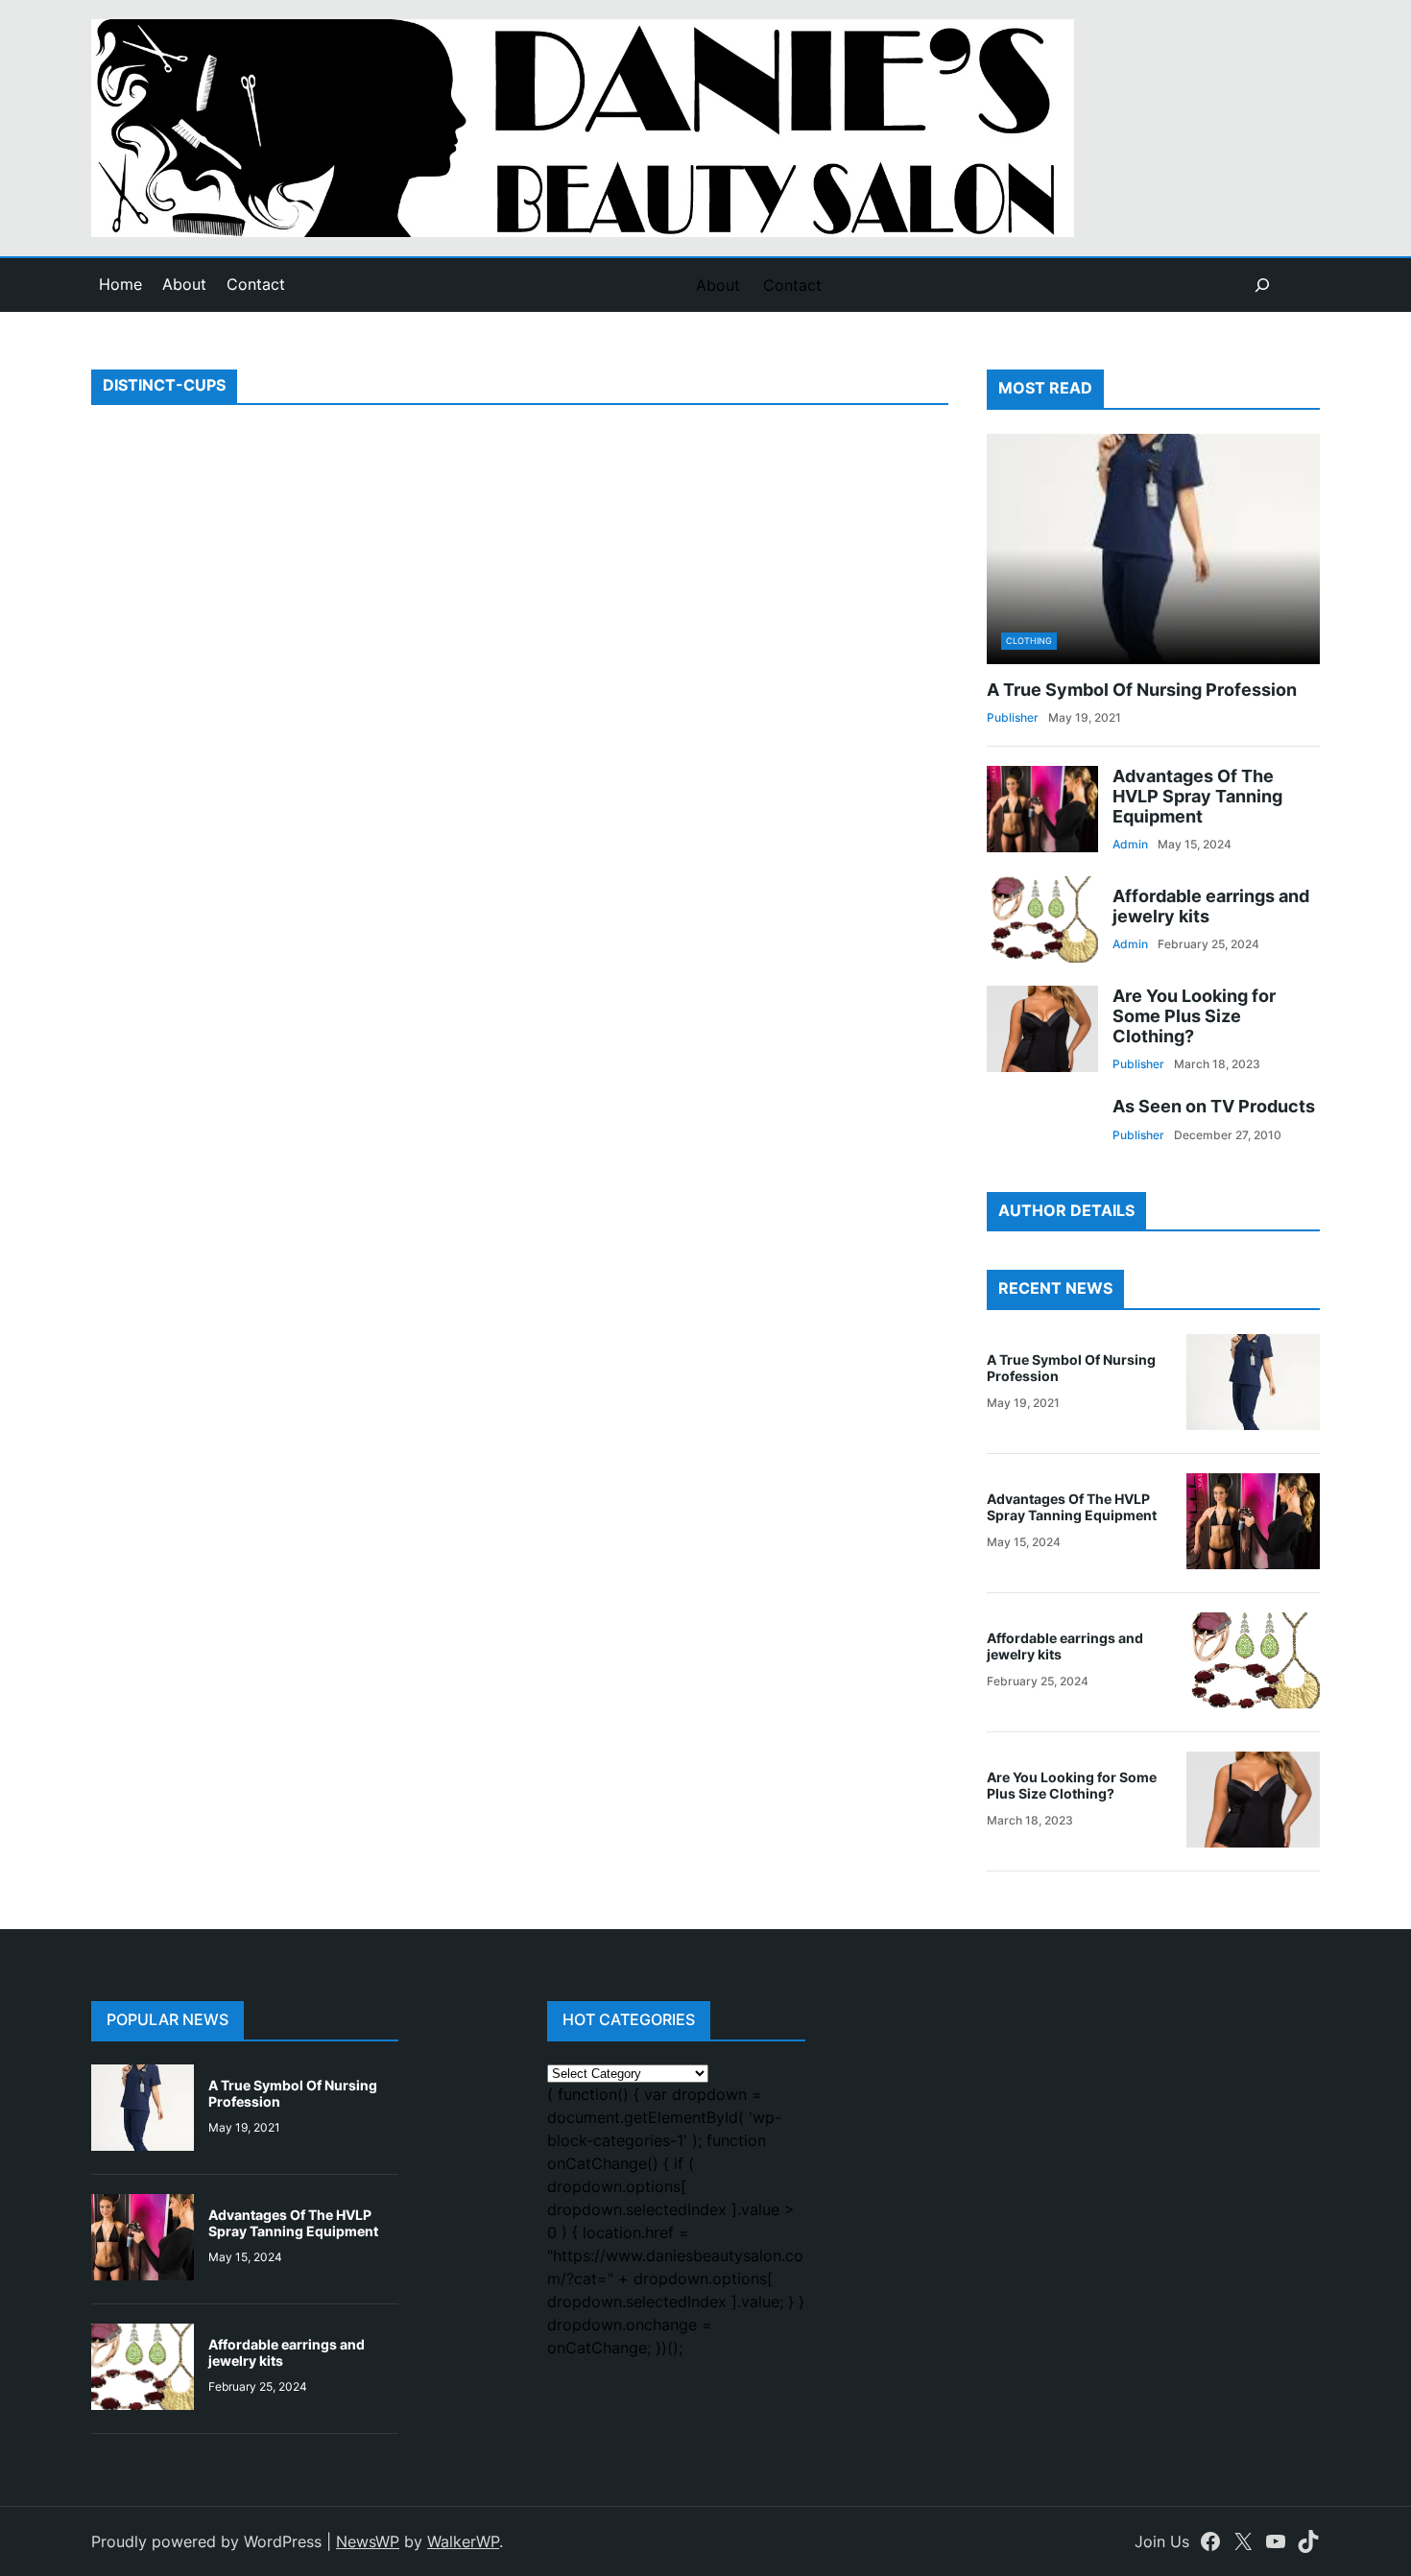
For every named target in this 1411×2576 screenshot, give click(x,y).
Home (120, 284)
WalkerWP (463, 2541)
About (184, 284)
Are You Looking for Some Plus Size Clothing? (1194, 1016)
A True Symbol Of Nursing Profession (1142, 690)
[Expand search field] (1262, 285)
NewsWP (368, 2541)
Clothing (1029, 641)
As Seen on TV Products (1214, 1106)
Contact (256, 284)
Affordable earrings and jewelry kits (1211, 906)
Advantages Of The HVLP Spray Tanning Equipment (1197, 796)
